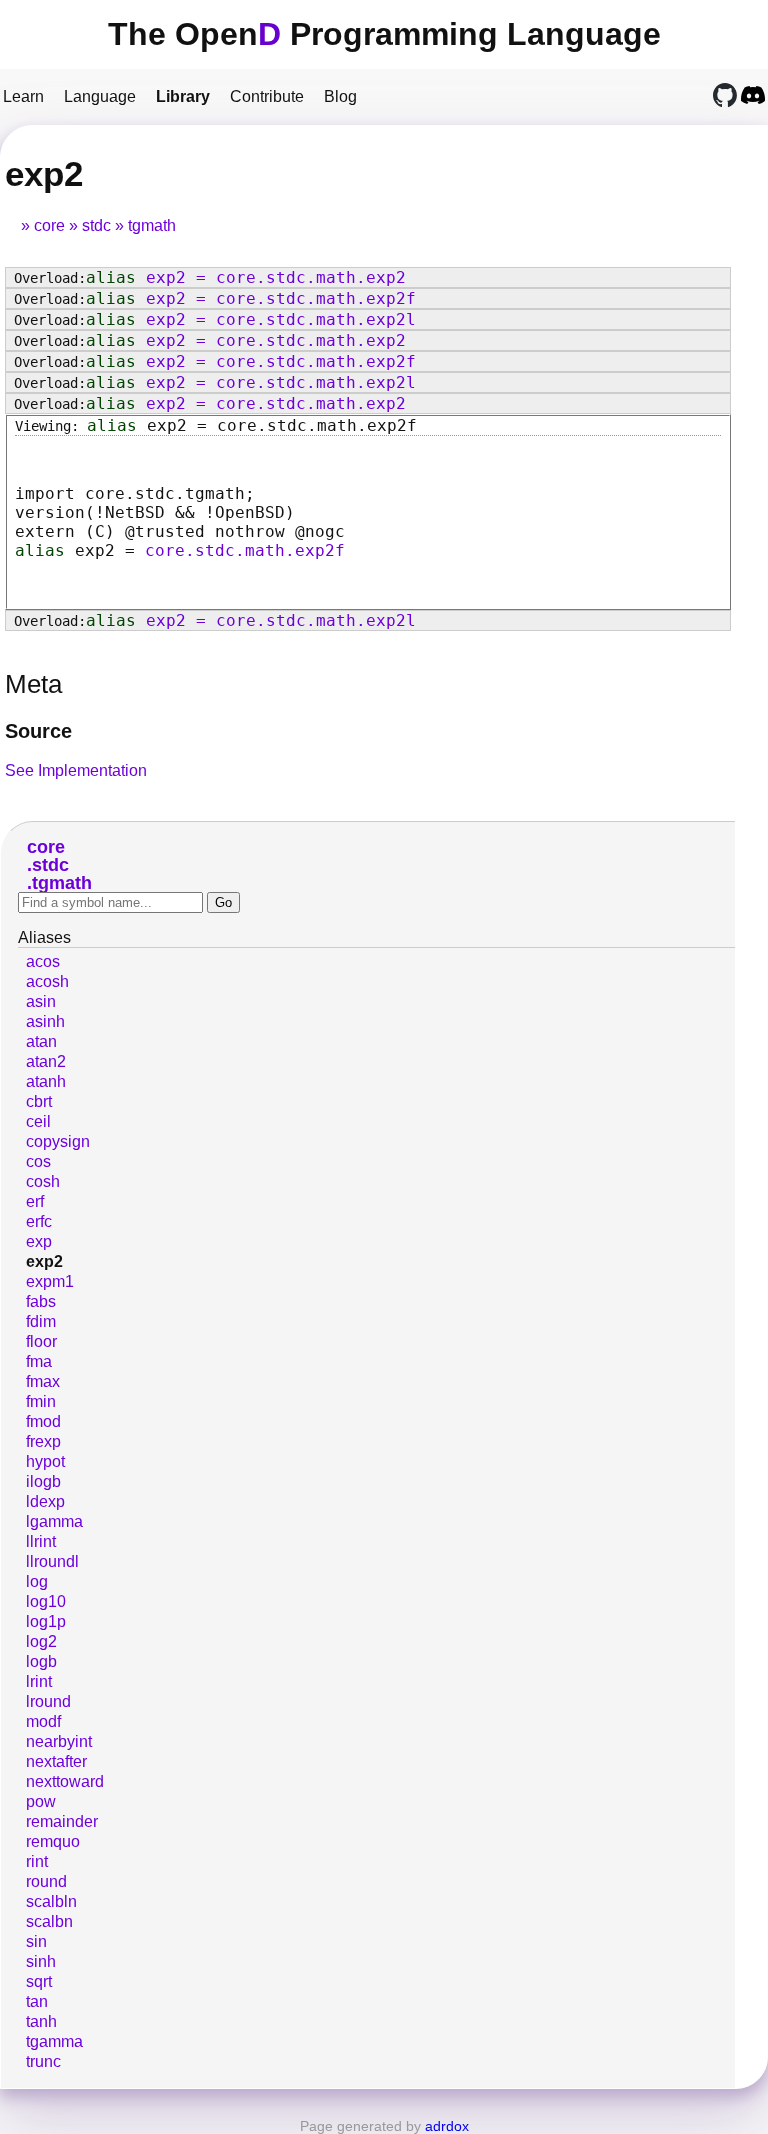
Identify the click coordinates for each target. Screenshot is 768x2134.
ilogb (43, 1481)
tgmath (152, 225)
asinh (45, 1021)
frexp (43, 1441)
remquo (53, 1841)
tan (37, 2001)
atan (41, 1041)
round (46, 1881)
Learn (23, 96)
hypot (45, 1461)
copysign (58, 1141)
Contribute (267, 96)
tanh (41, 2021)
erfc (39, 1221)
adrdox (447, 2126)
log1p (46, 1621)
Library (183, 96)
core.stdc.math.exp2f (245, 550)
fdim (41, 1321)
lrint (39, 1681)
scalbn (49, 1921)
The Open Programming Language (384, 34)
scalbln (51, 1901)
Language (100, 96)
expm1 (50, 1281)
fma (39, 1361)
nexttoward (65, 1781)
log (37, 1581)
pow (41, 1801)
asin (41, 1001)
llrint (41, 1541)
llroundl (52, 1561)
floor (41, 1341)
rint (37, 1861)
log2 (41, 1641)
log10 (46, 1601)
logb (41, 1661)
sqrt (39, 1981)
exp (39, 1241)
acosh (47, 981)
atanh (46, 1081)
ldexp (45, 1501)
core (49, 225)
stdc (96, 225)
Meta (33, 684)
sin (36, 1941)
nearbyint (59, 1741)
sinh (41, 1961)
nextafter (56, 1761)
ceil (38, 1121)
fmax (43, 1381)
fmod (43, 1421)
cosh (43, 1181)
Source (38, 731)
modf (43, 1721)
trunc (43, 2061)
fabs (41, 1301)
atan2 (46, 1061)
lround (48, 1701)
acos (43, 961)
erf (35, 1201)
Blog (340, 96)
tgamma (54, 2041)
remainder (62, 1821)
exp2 (44, 1261)
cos (38, 1161)
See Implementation (76, 770)
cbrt (39, 1101)
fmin (41, 1401)
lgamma (54, 1521)
